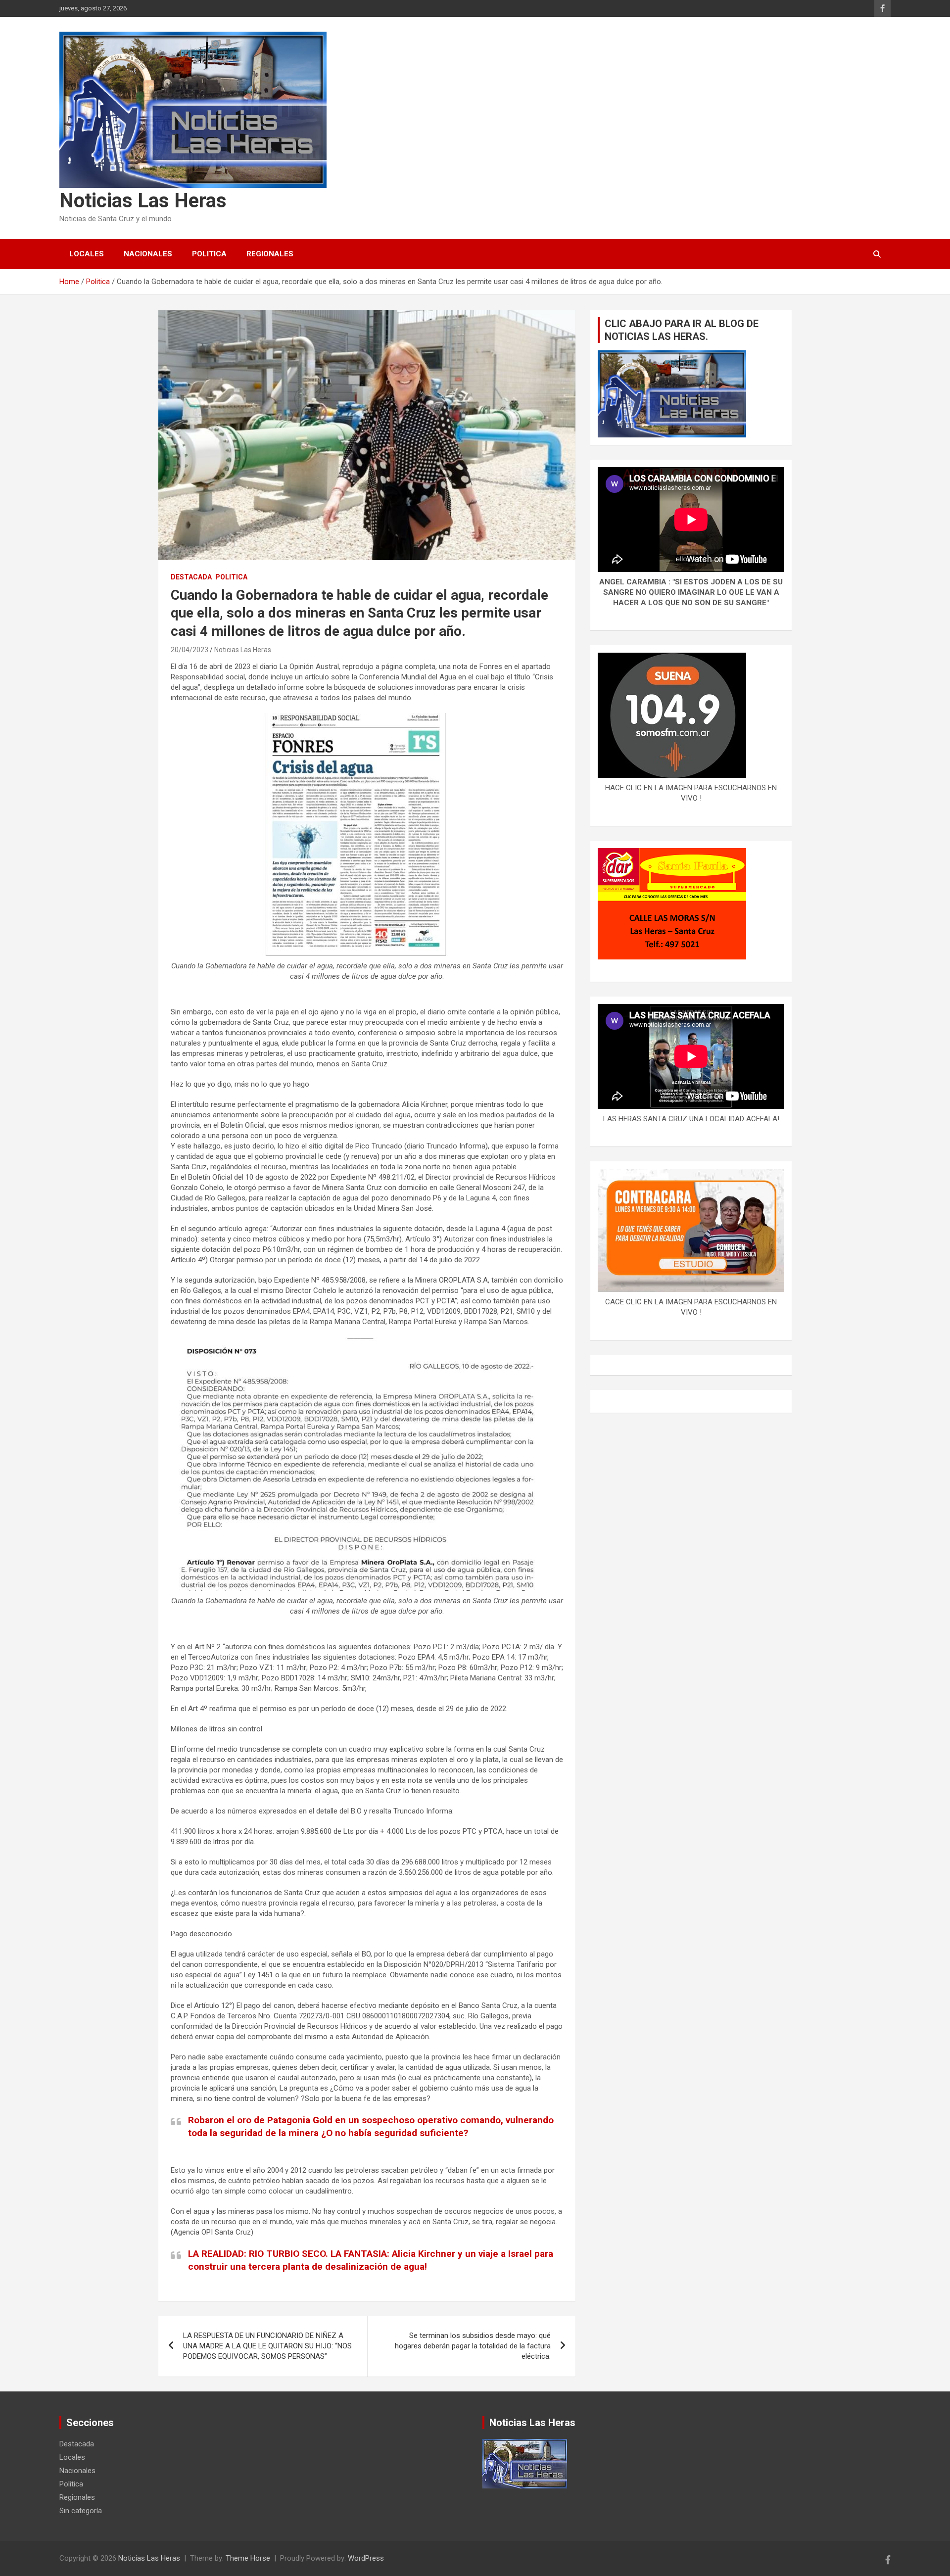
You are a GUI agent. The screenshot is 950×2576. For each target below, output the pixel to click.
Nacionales (148, 254)
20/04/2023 (190, 650)
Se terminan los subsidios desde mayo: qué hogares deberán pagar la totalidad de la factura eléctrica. (473, 2346)
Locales (87, 254)
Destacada (191, 577)
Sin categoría (81, 2511)
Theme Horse (248, 2558)
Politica (209, 254)
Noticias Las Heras (143, 201)
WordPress (366, 2558)
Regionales (270, 254)
